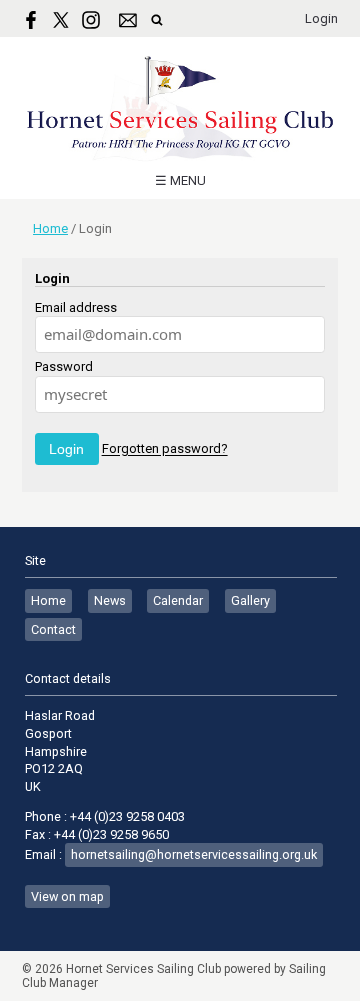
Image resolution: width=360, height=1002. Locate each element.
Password (64, 366)
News (110, 600)
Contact (53, 629)
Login (321, 18)
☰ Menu (180, 180)
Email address (76, 307)
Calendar (178, 600)
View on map (67, 896)
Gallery (250, 600)
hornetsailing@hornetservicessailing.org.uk (194, 854)
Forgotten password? (165, 449)
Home (50, 228)
